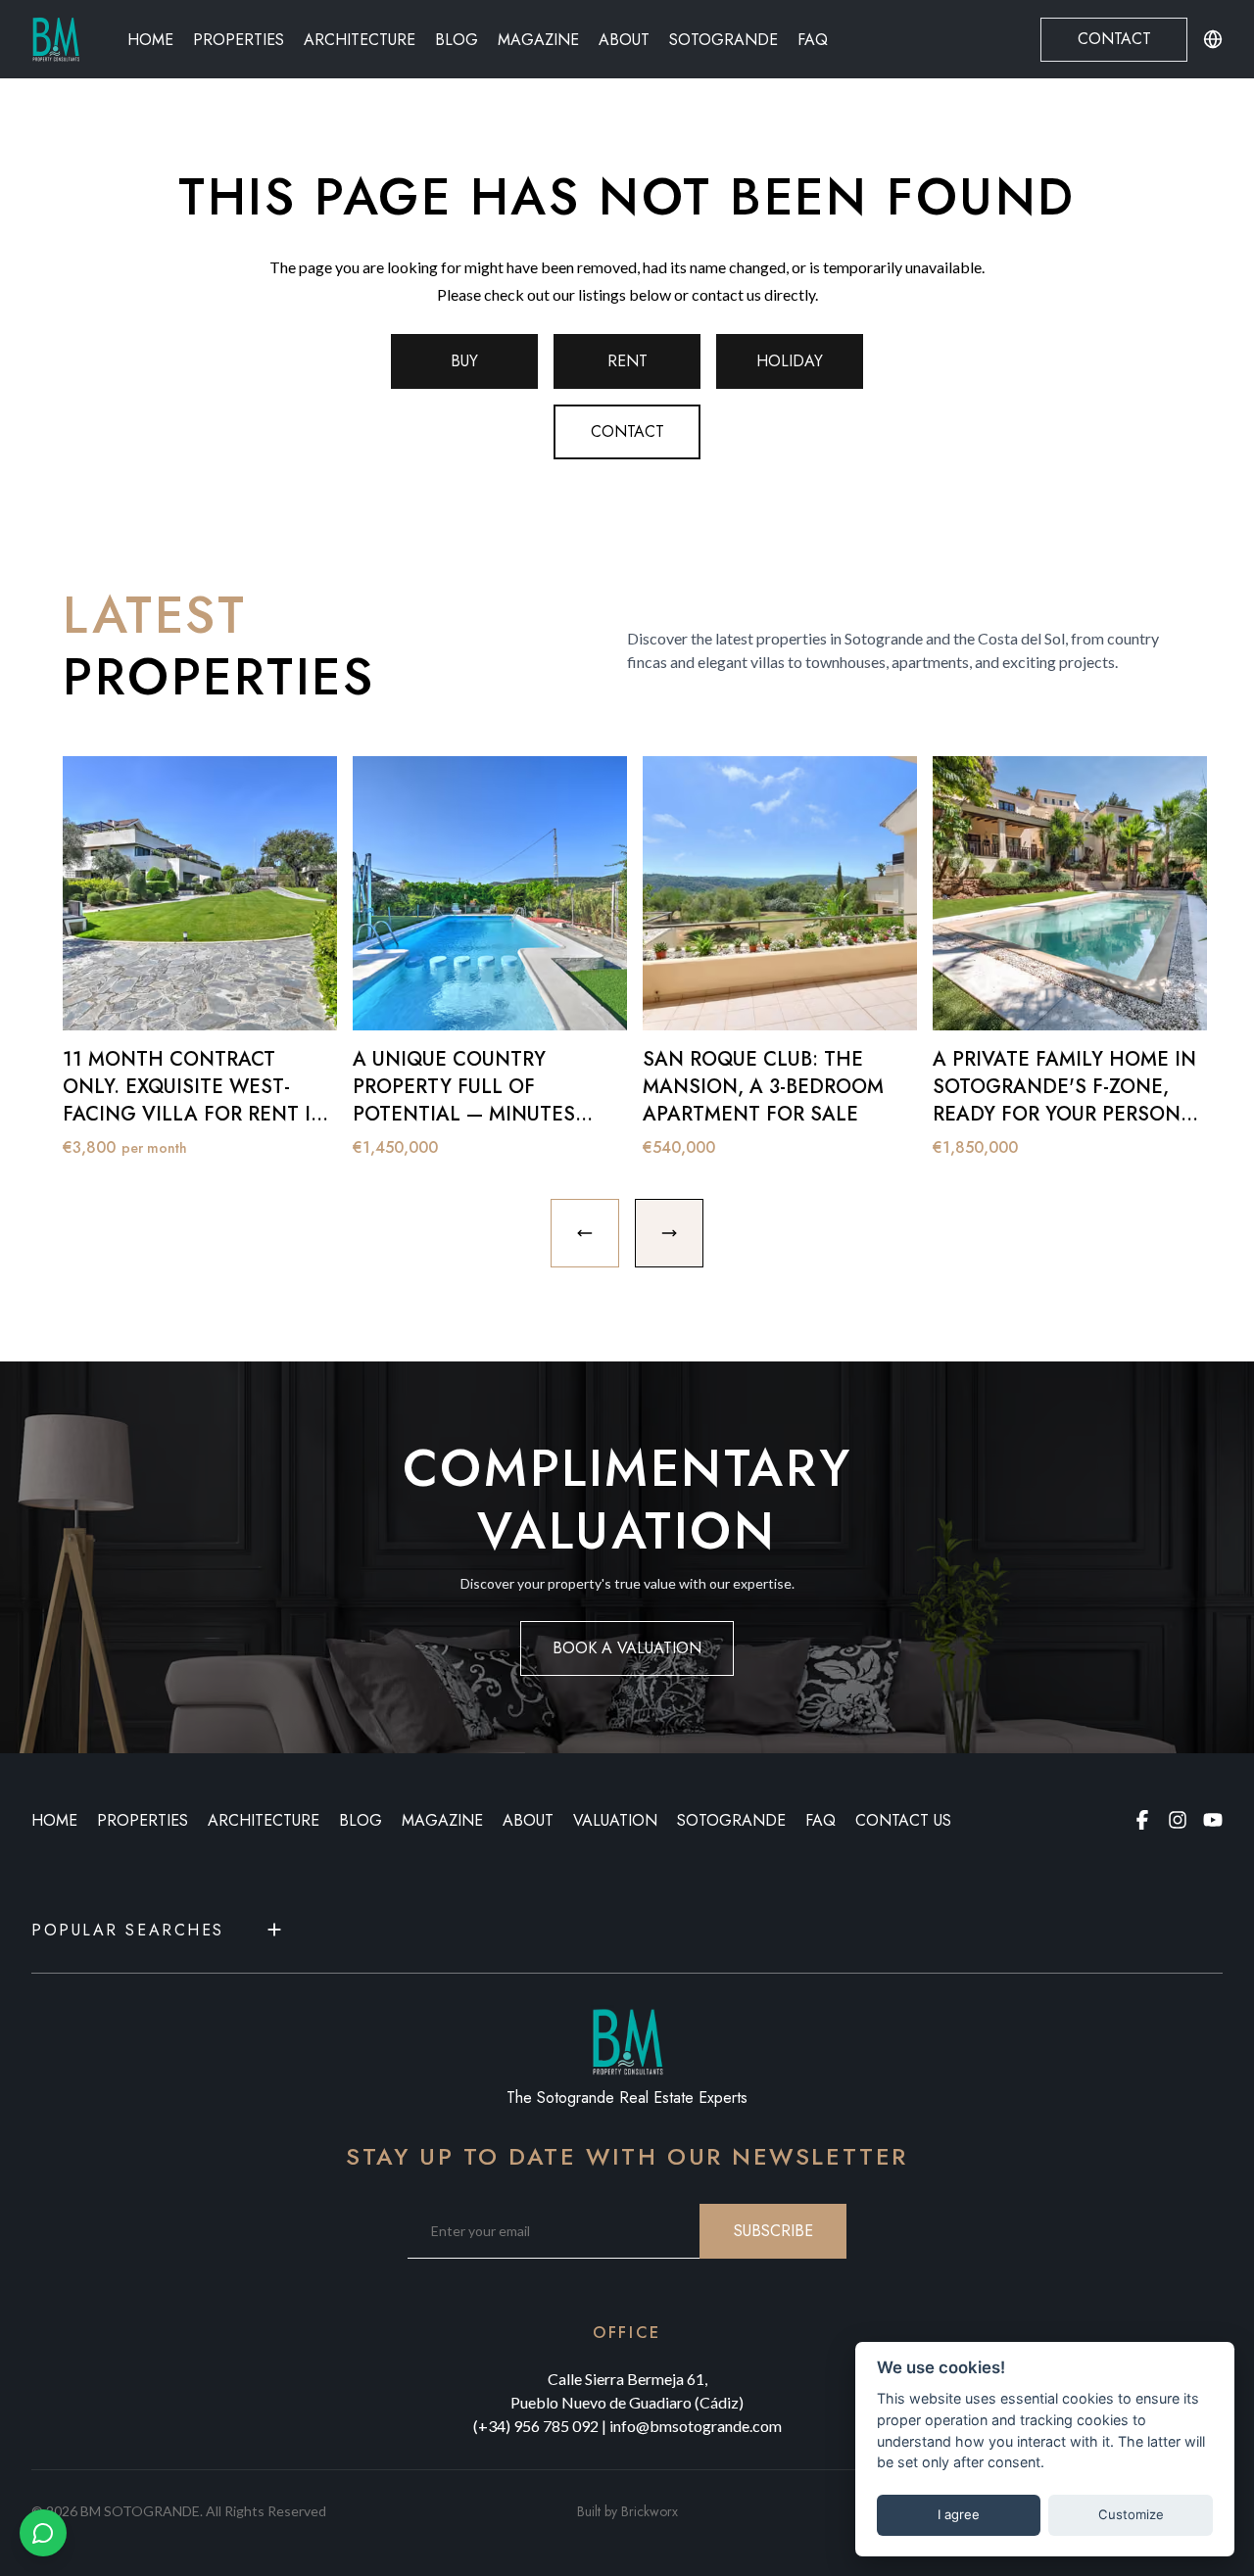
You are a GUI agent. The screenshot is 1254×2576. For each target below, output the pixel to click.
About (624, 40)
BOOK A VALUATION (627, 1648)
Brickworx (650, 2511)
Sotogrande (723, 40)
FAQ (813, 40)
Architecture (360, 40)
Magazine (538, 40)
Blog (457, 40)
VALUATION (615, 1820)
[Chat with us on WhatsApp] (43, 2533)
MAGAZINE (442, 1820)
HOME (54, 1820)
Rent (627, 361)
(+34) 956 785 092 (536, 2426)
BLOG (361, 1820)
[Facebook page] (1142, 1820)
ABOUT (528, 1820)
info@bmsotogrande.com (696, 2426)
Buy (464, 361)
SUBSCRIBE (773, 2231)
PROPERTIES (143, 1820)
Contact (1114, 39)
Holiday (790, 361)
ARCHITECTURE (264, 1820)
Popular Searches (128, 1930)
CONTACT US (903, 1820)
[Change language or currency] (1213, 39)
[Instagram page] (1178, 1820)
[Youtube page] (1213, 1820)
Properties (239, 40)
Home (150, 40)
